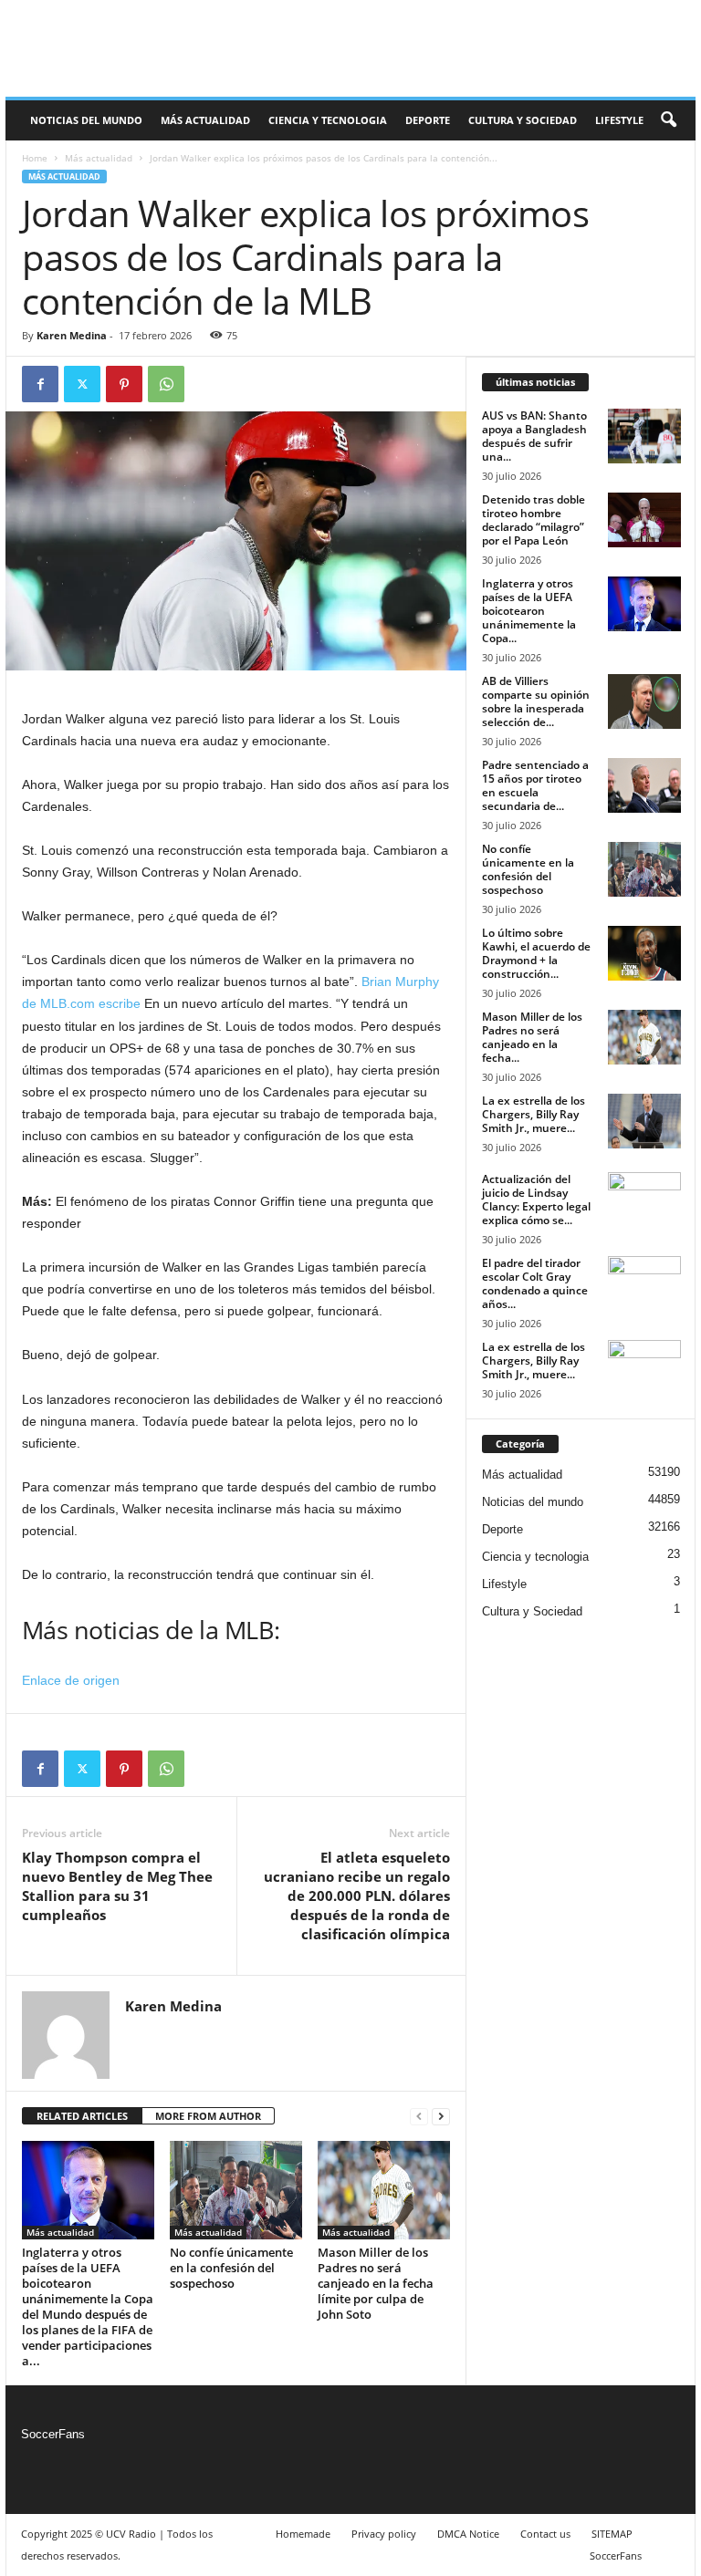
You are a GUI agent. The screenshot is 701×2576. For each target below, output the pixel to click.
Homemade (303, 2534)
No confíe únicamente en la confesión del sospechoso (231, 2268)
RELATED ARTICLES (82, 2116)
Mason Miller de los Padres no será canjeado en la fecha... (532, 1037)
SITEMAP (612, 2534)
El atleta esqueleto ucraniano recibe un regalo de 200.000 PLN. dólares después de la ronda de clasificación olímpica (357, 1896)
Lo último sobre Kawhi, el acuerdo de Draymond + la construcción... (536, 953)
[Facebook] (40, 384)
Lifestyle (619, 120)
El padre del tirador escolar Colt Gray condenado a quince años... (535, 1283)
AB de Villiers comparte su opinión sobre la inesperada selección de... (536, 701)
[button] (668, 120)
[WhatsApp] (166, 384)
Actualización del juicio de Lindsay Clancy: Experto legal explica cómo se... (536, 1200)
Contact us (545, 2534)
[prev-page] (419, 2117)
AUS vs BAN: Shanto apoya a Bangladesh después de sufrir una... (534, 436)
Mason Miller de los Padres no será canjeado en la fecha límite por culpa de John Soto (376, 2283)
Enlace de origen (71, 1680)
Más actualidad (205, 120)
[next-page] (441, 2117)
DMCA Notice (468, 2534)
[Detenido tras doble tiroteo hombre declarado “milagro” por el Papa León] (644, 520)
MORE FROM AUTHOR (208, 2116)
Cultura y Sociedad (523, 120)
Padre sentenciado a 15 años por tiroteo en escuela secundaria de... (535, 785)
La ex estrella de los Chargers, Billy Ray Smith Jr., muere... (534, 1114)
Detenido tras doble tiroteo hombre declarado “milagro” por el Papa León (534, 520)
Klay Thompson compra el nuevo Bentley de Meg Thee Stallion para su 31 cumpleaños (117, 1886)
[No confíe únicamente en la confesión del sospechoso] (236, 2190)
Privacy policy (384, 2534)
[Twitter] (82, 384)
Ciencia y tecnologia (328, 120)
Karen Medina (72, 335)
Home (35, 158)
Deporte (428, 120)
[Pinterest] (124, 384)
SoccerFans (53, 2434)
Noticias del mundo (86, 120)
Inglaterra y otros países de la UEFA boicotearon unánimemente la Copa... (529, 611)
